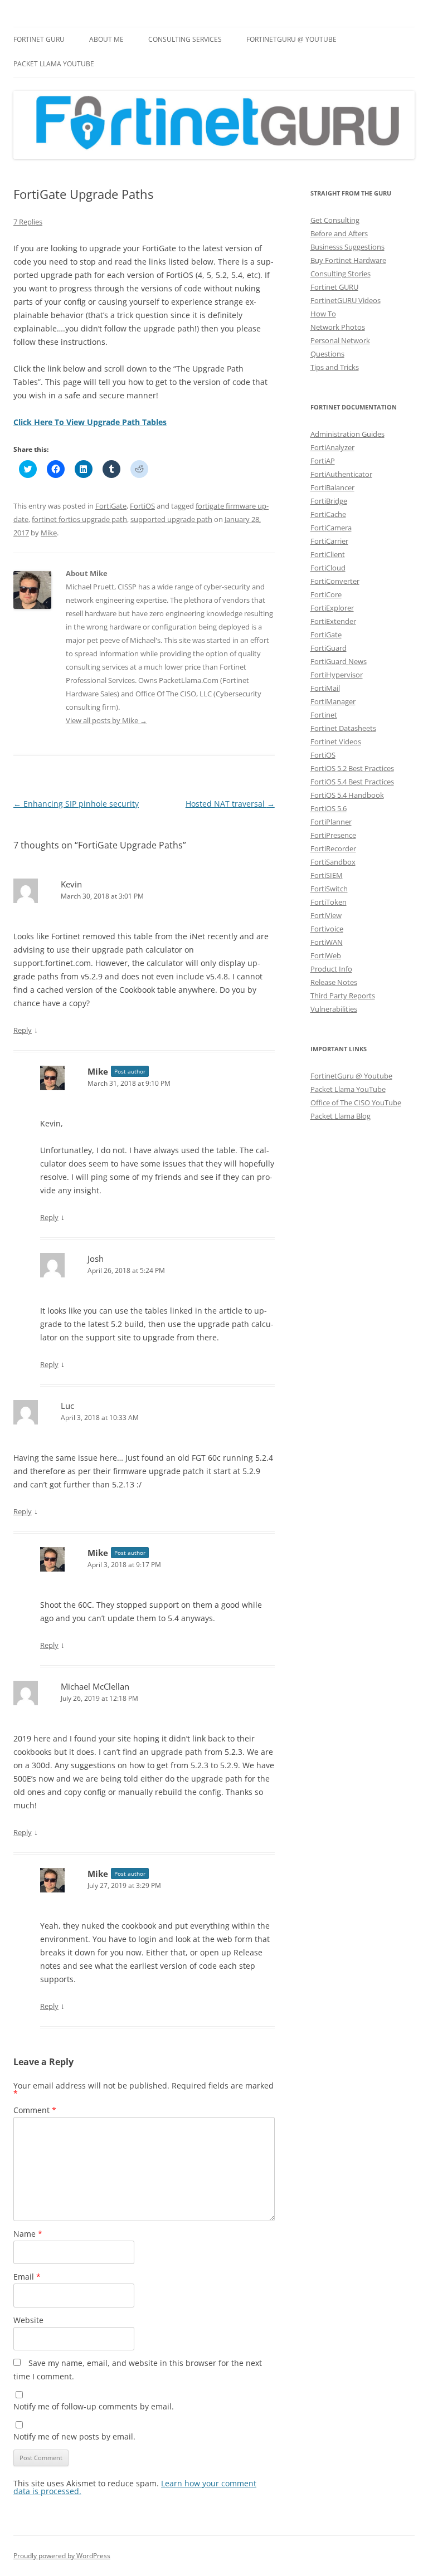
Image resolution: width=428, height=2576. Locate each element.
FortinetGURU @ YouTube (291, 39)
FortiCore (326, 594)
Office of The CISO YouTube (356, 1102)
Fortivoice (327, 929)
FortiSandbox (333, 862)
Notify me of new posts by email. (74, 2436)
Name (28, 2234)
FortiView (326, 915)
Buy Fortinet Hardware (348, 260)
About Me (106, 39)
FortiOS (142, 506)
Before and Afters (339, 233)
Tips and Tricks (335, 367)
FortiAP (323, 461)
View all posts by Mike (106, 720)
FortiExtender (333, 621)
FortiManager (333, 701)
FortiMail (325, 688)
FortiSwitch (329, 889)
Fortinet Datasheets (343, 728)
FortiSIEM (327, 875)
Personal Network (340, 340)
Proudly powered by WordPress (62, 2556)
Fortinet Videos (336, 741)
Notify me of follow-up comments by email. (94, 2406)
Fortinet (324, 715)
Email (27, 2277)
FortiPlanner (331, 822)
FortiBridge (329, 501)
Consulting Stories (341, 274)
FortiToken (329, 902)
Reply (23, 1030)
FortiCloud (328, 568)
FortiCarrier (329, 541)
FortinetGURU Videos (346, 300)
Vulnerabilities (334, 1009)
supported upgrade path (171, 519)
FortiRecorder (333, 848)
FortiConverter (335, 581)
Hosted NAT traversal (230, 804)
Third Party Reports (343, 996)
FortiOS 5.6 (329, 808)
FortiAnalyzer (332, 447)
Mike (49, 533)
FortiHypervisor (337, 675)
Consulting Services (185, 39)
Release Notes (334, 982)
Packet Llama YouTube (54, 64)
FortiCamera (331, 528)
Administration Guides (347, 434)
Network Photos (338, 327)
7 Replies (28, 222)
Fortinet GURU (39, 39)
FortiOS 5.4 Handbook (347, 795)
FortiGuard (329, 648)
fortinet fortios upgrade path (79, 519)
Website (28, 2320)
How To (323, 314)
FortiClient (328, 554)
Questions (327, 354)
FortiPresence (333, 835)
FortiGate (111, 506)
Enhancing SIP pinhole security (76, 804)
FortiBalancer (332, 487)
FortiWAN (327, 942)
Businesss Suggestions (347, 247)
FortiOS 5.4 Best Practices (352, 782)
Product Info (331, 969)
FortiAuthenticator (341, 474)
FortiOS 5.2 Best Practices (352, 768)
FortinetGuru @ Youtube (351, 1076)
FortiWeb (326, 955)
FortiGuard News (339, 661)
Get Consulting (335, 220)
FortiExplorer (332, 608)
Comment (35, 2110)
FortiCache (328, 514)
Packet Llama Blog (341, 1116)
